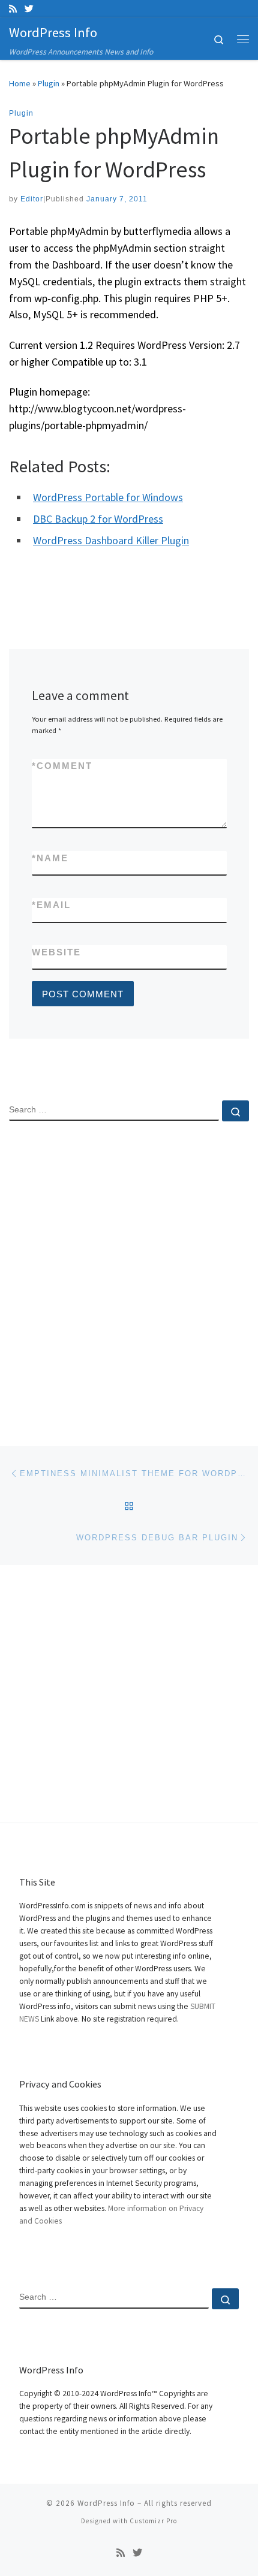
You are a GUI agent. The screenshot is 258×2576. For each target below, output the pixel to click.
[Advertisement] (129, 1274)
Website (56, 952)
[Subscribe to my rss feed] (13, 9)
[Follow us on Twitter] (29, 9)
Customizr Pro (153, 2521)
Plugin (49, 83)
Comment (62, 766)
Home (20, 83)
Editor (32, 199)
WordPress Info (106, 2503)
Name (50, 858)
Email (51, 905)
